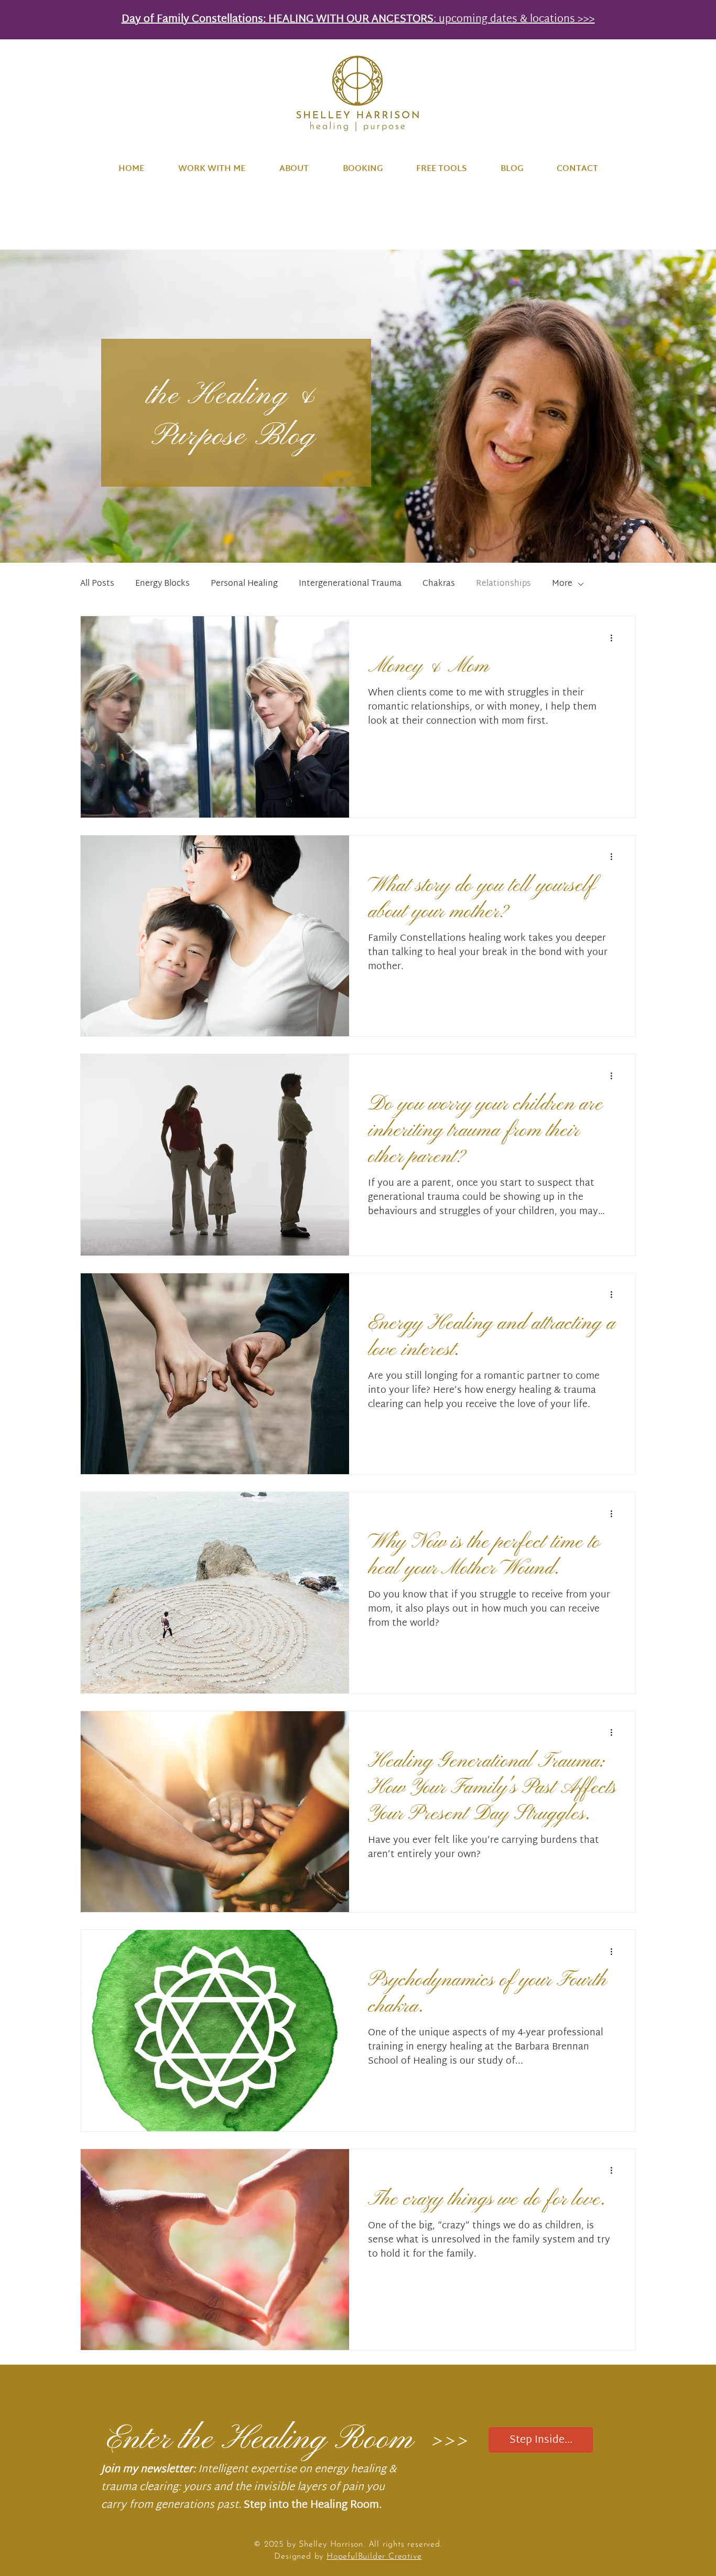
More (562, 584)
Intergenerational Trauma (350, 584)
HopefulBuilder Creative (374, 2557)
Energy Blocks (162, 584)
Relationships (503, 584)
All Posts (97, 584)
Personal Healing (244, 584)
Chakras (439, 584)
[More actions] (615, 638)
